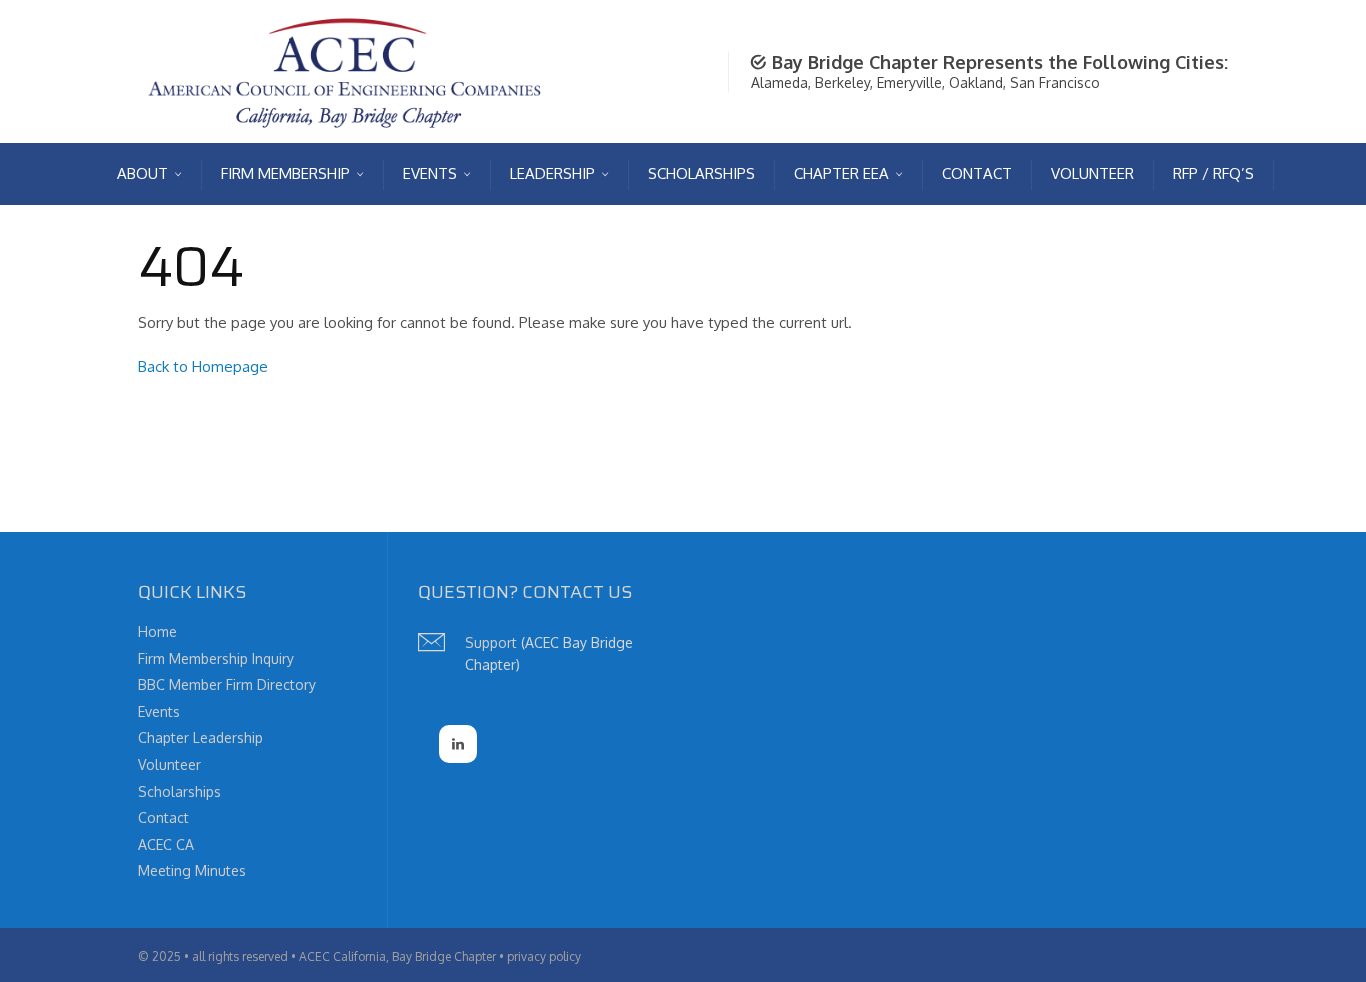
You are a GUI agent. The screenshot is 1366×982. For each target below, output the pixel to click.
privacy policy (544, 956)
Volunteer (169, 764)
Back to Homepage (203, 366)
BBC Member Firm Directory (227, 684)
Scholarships (179, 791)
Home (157, 631)
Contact (163, 817)
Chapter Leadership (200, 737)
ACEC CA (166, 844)
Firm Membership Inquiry (216, 658)
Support (491, 642)
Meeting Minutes (192, 870)
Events (159, 711)
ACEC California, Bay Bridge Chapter (397, 956)
